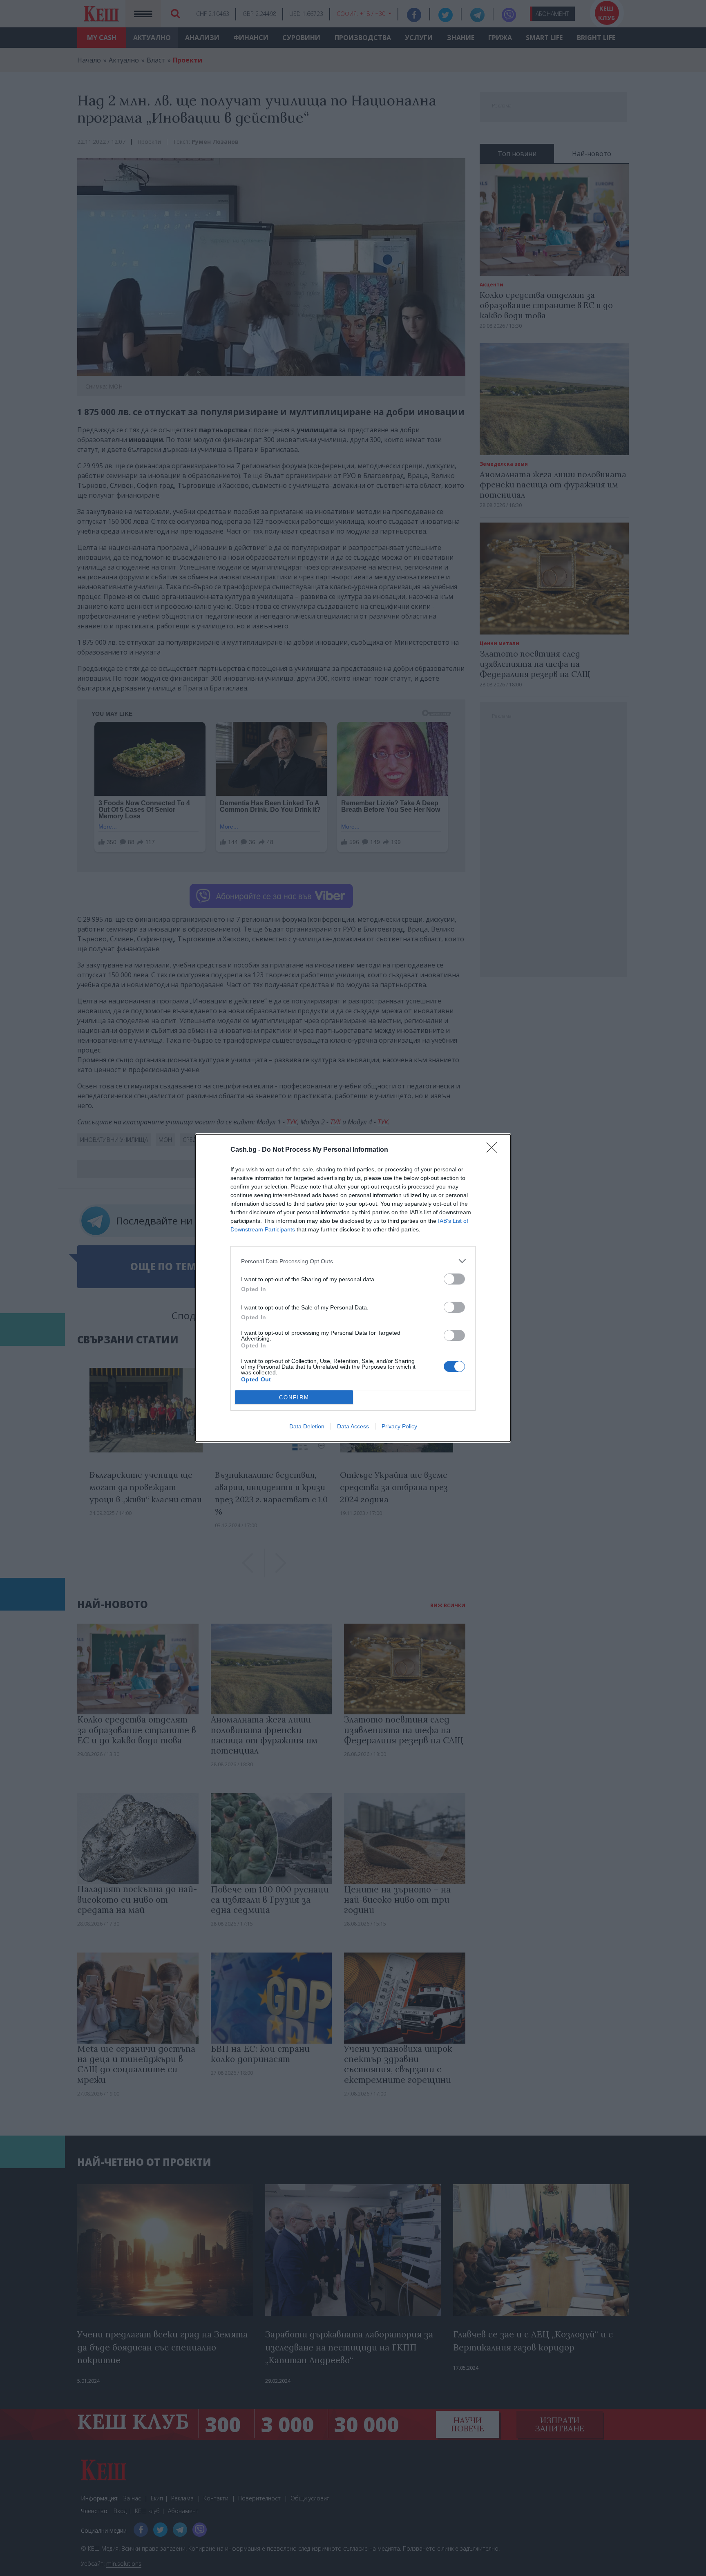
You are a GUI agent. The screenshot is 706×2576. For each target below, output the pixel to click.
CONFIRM (294, 1397)
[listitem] (353, 1261)
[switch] (454, 1279)
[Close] (494, 1150)
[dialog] (353, 1288)
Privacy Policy (399, 1426)
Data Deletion (307, 1426)
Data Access (353, 1426)
